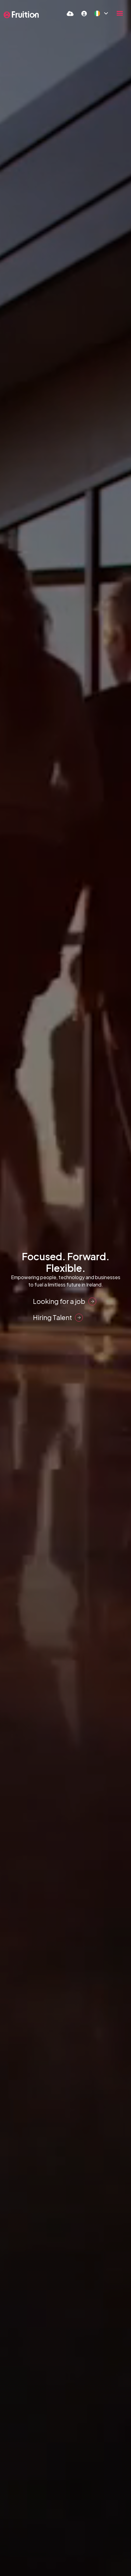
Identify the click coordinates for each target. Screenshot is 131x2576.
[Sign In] (84, 13)
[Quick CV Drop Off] (70, 13)
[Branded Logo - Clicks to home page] (21, 15)
